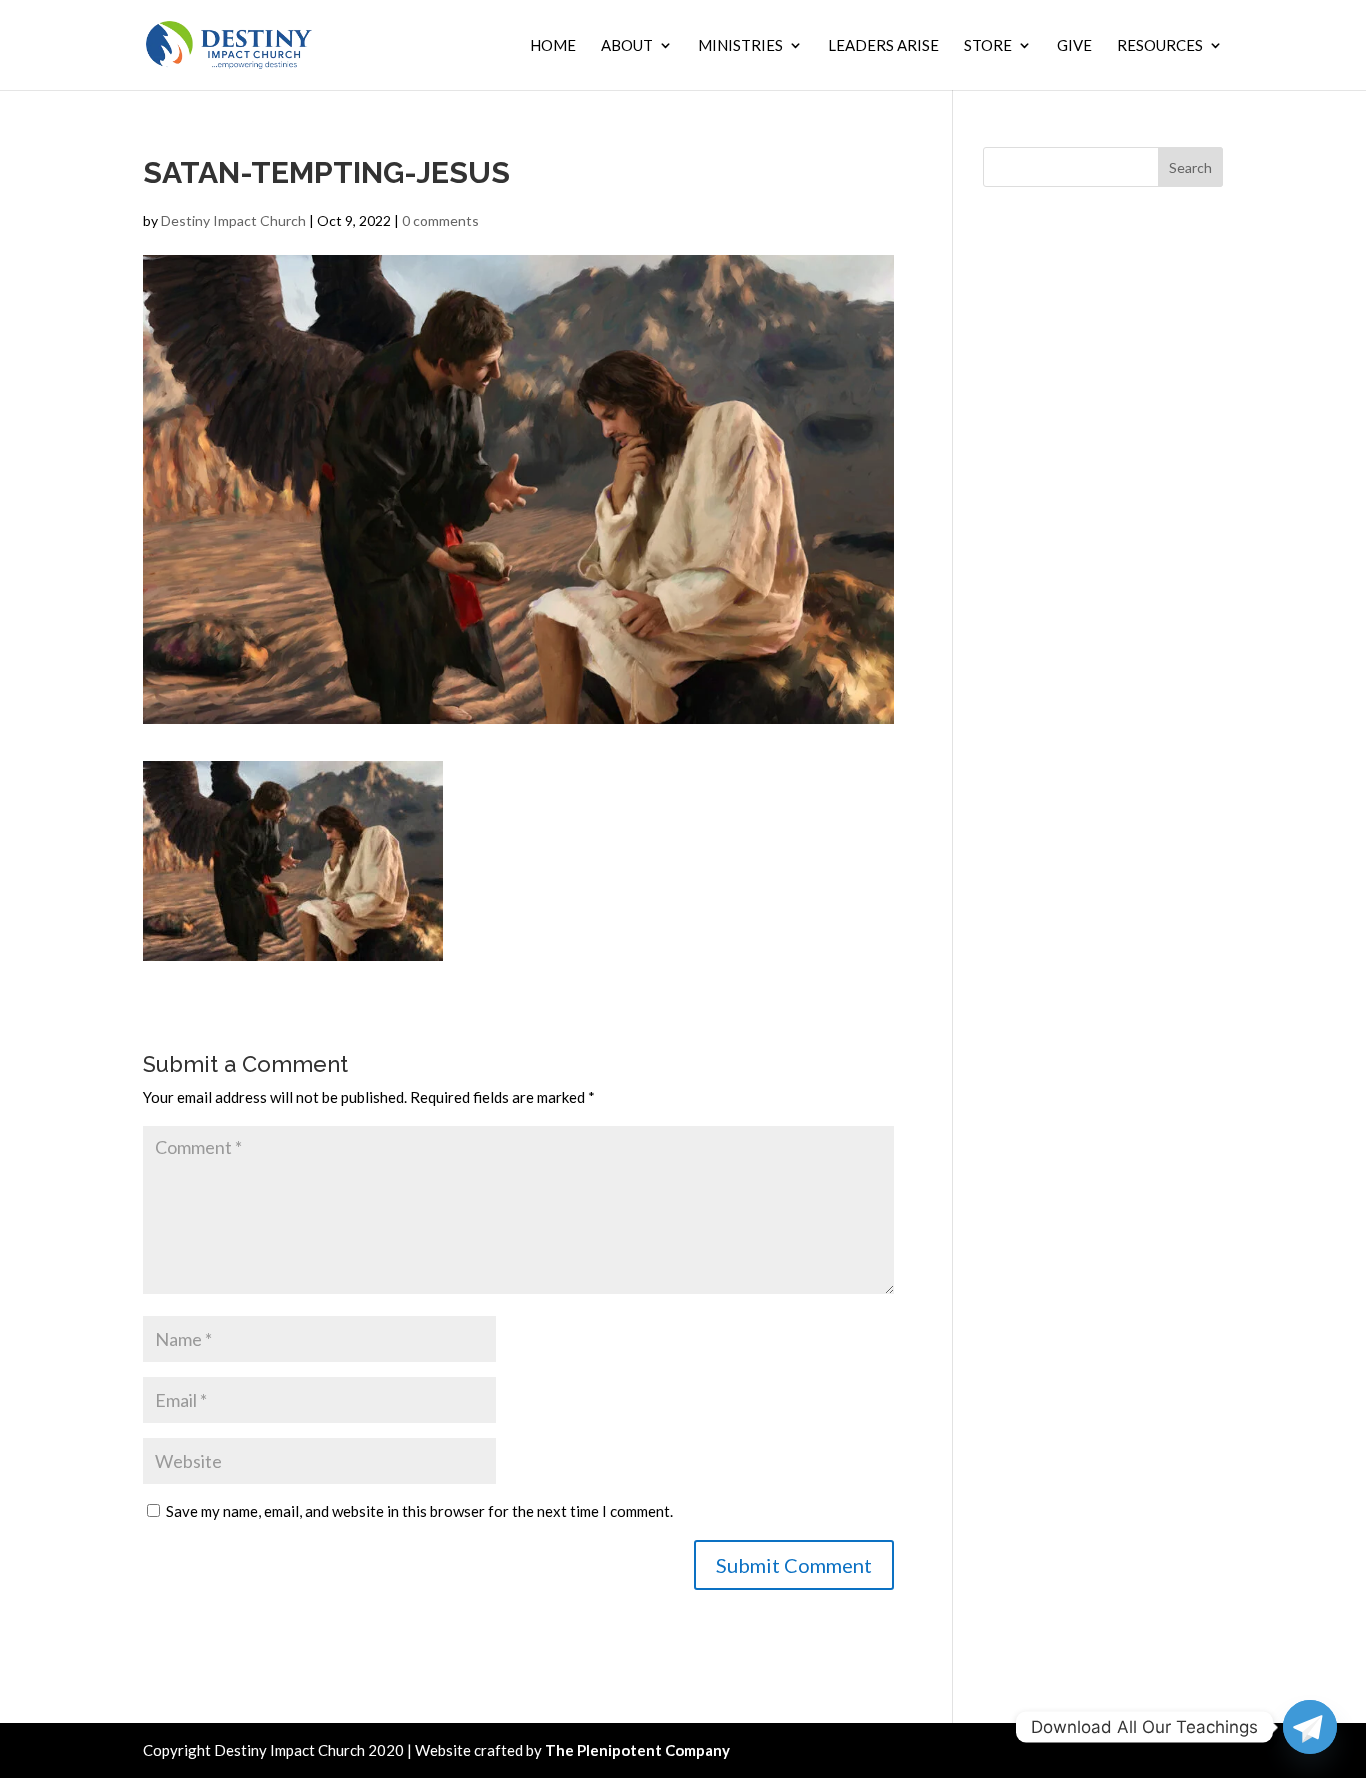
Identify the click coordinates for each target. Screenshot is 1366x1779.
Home (553, 46)
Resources (1160, 46)
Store (988, 46)
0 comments (440, 220)
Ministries (740, 46)
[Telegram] (1310, 1727)
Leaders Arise (883, 46)
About (627, 46)
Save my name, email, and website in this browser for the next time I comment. (419, 1511)
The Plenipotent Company (637, 1750)
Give (1074, 46)
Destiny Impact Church (233, 220)
